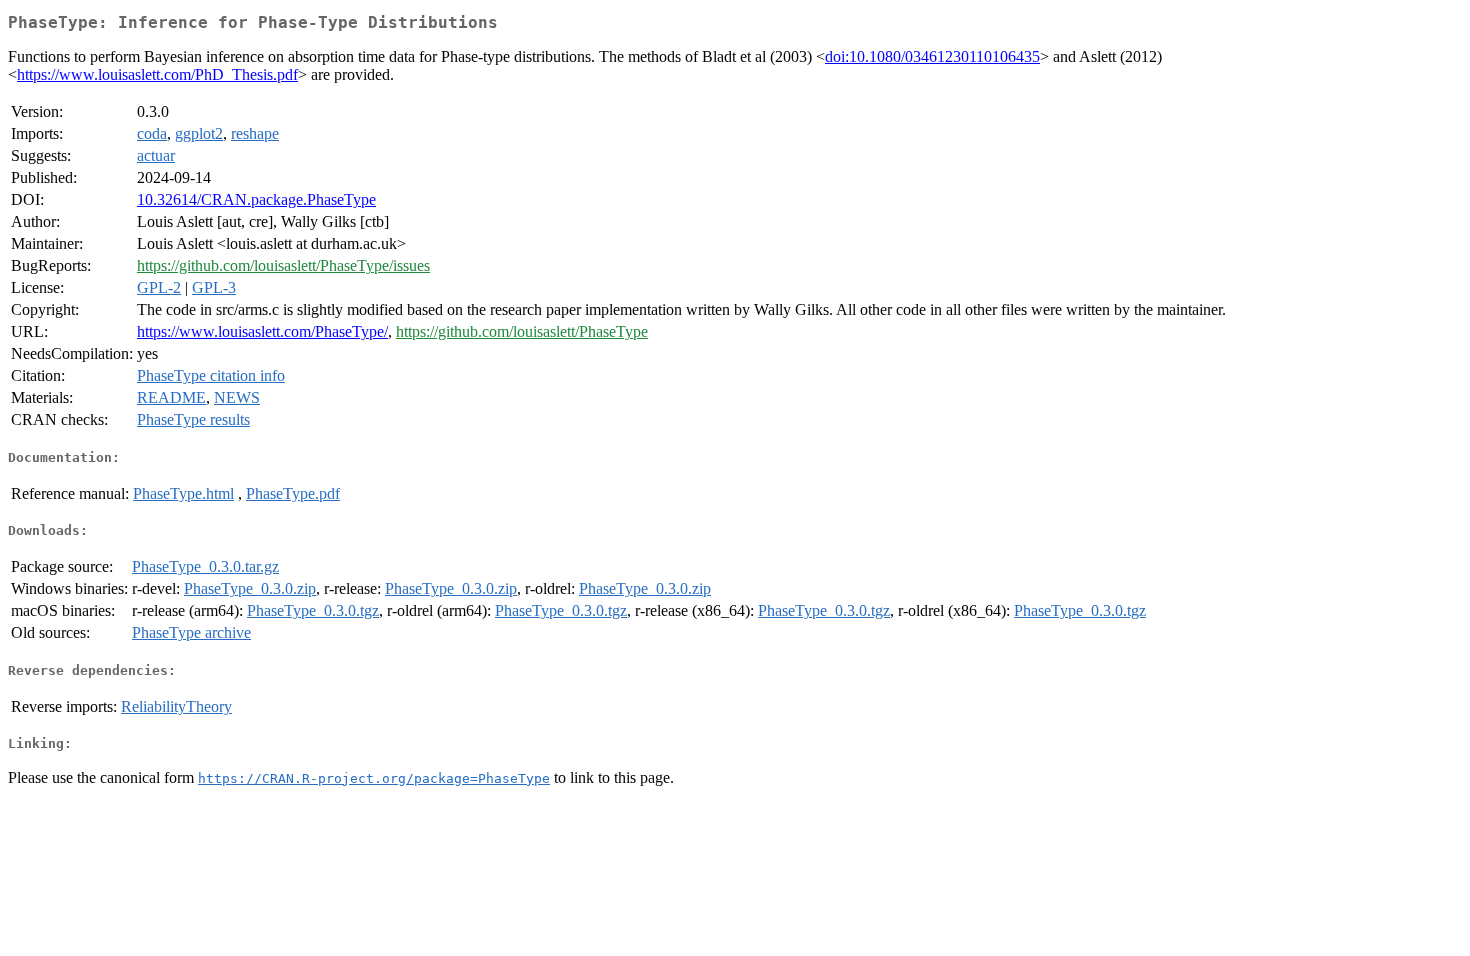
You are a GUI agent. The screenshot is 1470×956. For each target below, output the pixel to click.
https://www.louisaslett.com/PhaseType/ (262, 331)
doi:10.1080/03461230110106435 (932, 56)
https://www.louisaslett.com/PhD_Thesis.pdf (157, 74)
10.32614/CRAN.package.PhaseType (256, 199)
